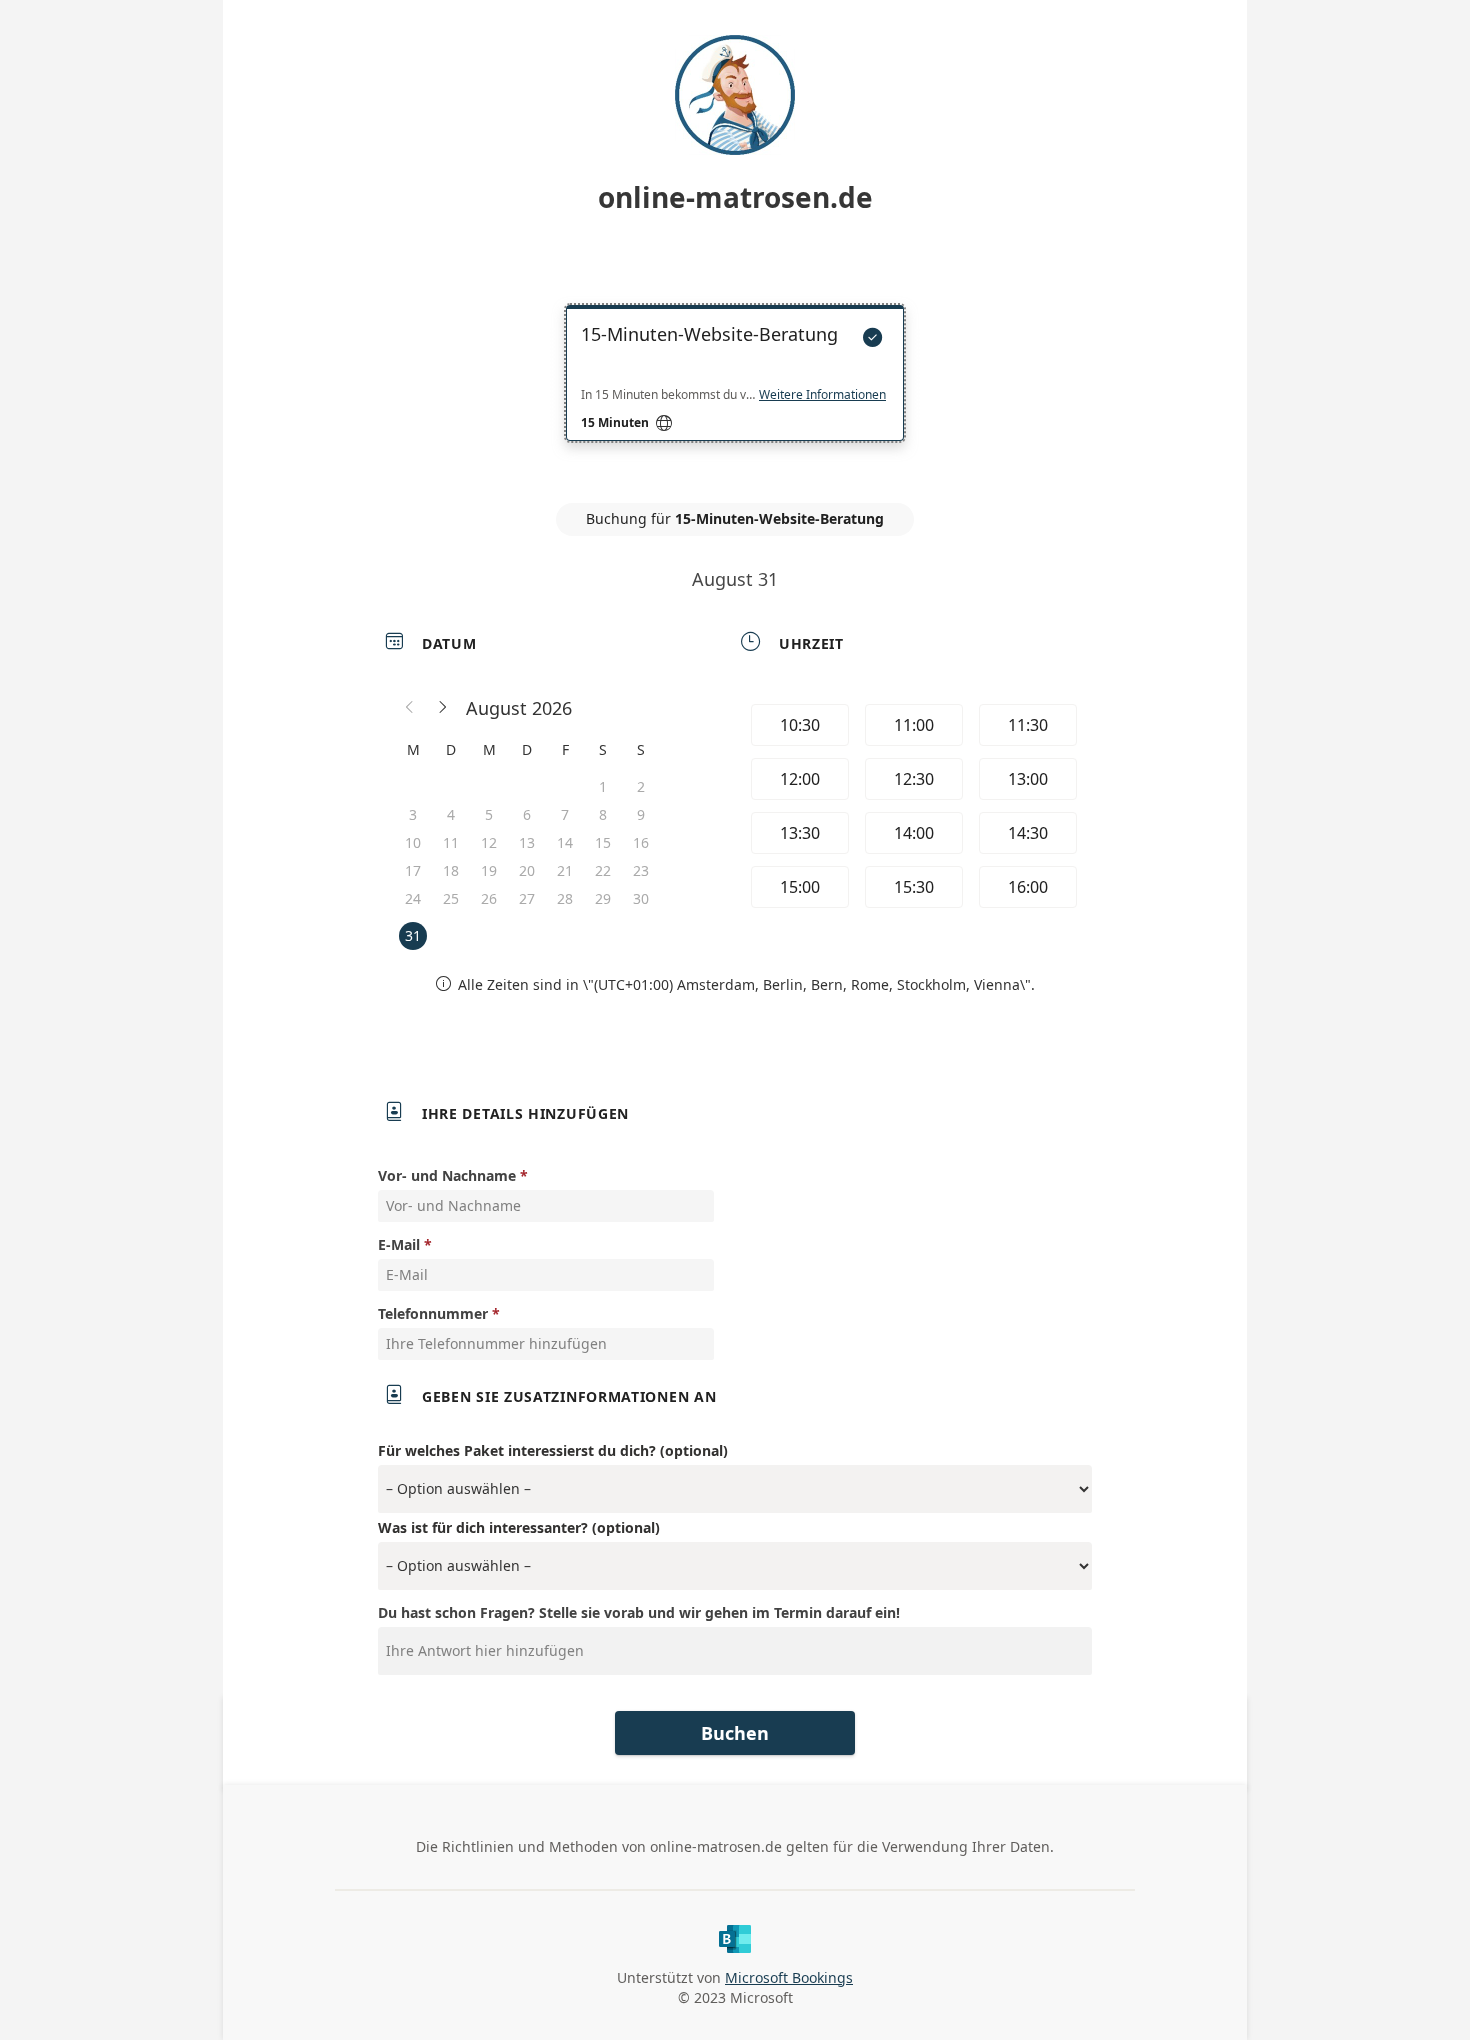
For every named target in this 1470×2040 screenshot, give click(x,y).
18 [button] (451, 870)
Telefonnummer (433, 1313)
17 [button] (413, 870)
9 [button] (641, 814)
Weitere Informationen (822, 395)
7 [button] (565, 814)
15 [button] (603, 842)
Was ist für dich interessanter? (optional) (519, 1527)
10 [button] (413, 842)
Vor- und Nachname (447, 1175)
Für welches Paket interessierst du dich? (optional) (553, 1450)
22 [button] (603, 870)
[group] (912, 809)
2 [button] (641, 786)
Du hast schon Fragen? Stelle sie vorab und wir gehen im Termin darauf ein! (639, 1612)
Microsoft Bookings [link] (789, 1977)
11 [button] (451, 842)
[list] (735, 391)
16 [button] (641, 842)
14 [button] (565, 842)
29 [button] (603, 898)
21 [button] (565, 870)
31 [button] (413, 935)
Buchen (735, 1733)
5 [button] (489, 814)
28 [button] (565, 898)
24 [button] (413, 898)
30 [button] (641, 898)
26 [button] (489, 898)
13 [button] (527, 842)
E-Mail (399, 1244)
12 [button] (489, 842)
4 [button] (451, 814)
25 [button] (451, 898)
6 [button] (527, 814)
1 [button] (603, 786)
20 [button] (527, 870)
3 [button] (413, 814)
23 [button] (641, 870)
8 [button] (603, 814)
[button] (410, 708)
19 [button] (489, 870)
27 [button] (527, 898)
